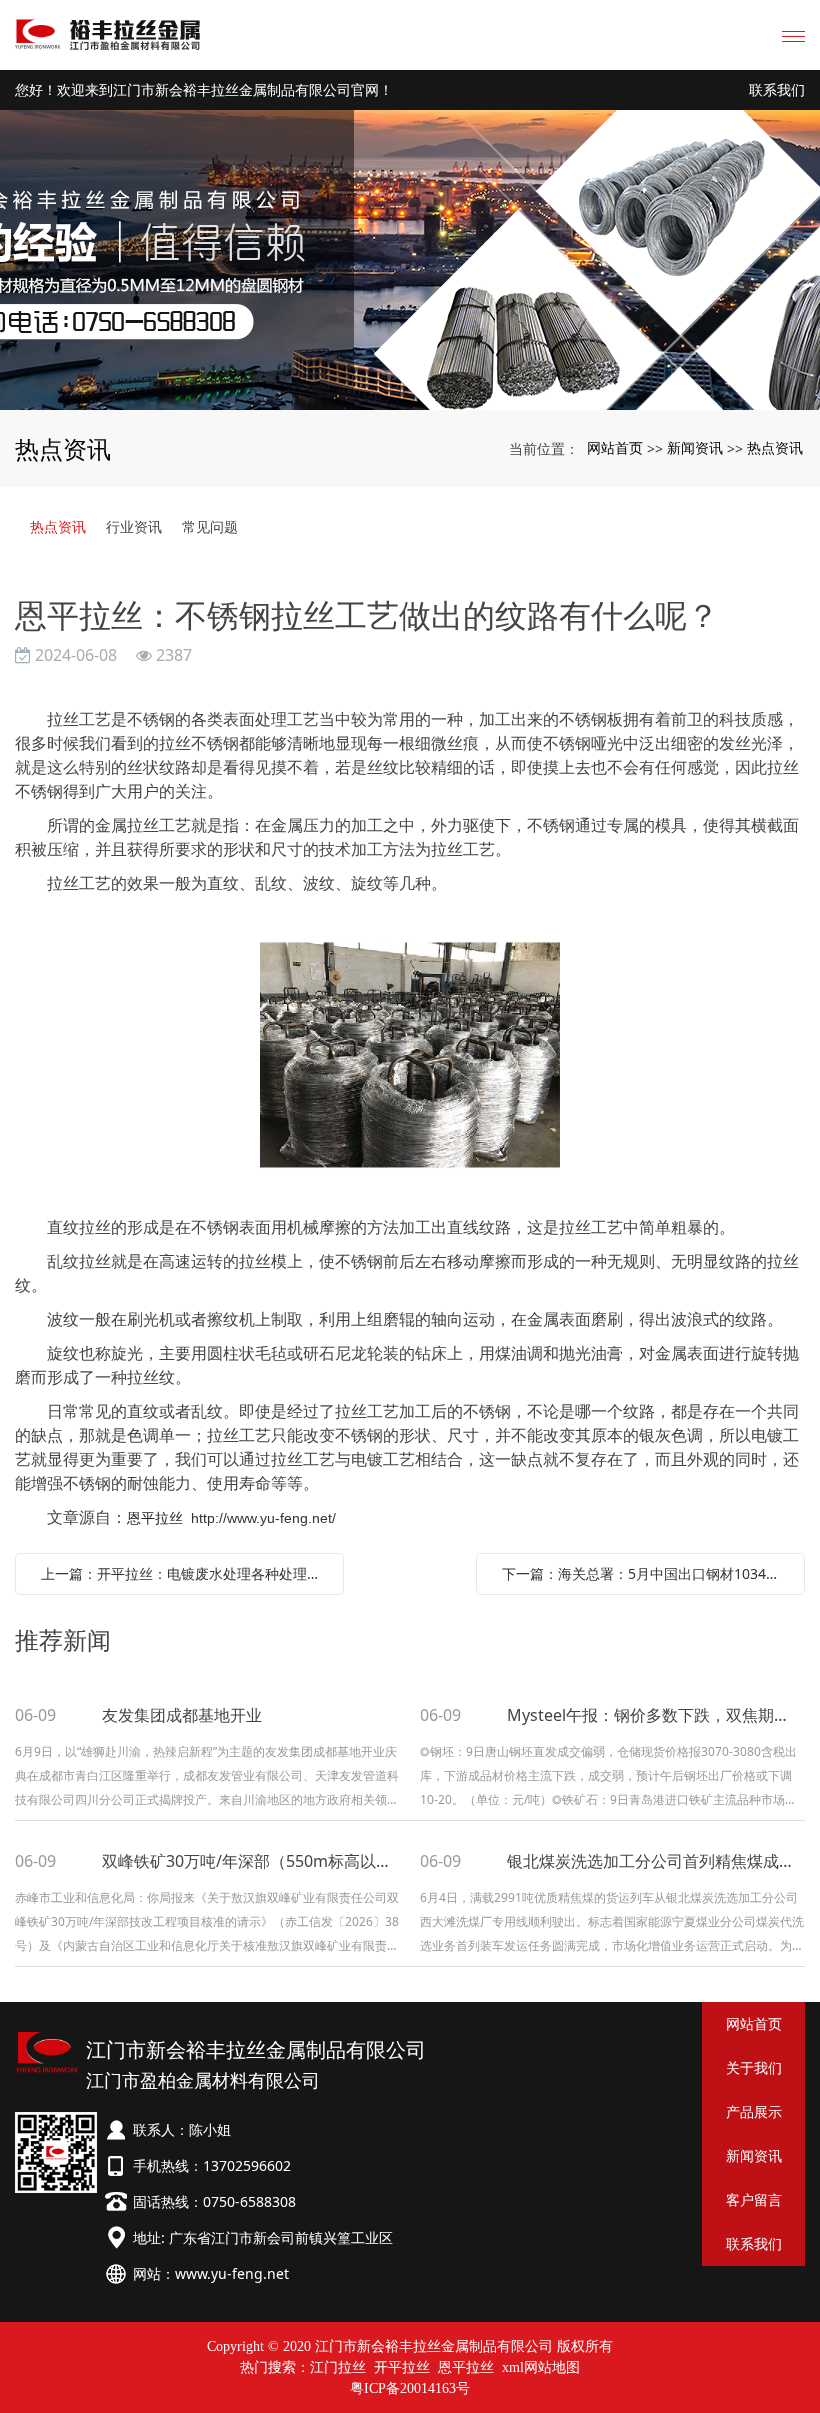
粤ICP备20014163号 (410, 2388)
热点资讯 (775, 447)
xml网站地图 (541, 2367)
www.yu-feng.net (232, 2273)
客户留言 (754, 2199)
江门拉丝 (338, 2367)
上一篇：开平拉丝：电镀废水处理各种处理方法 (184, 1573)
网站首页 (615, 447)
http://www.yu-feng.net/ (263, 1518)
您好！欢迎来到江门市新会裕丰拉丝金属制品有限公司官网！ (204, 90)
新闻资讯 (695, 447)
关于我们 (754, 2067)
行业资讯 (134, 526)
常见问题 (210, 526)
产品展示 (754, 2111)
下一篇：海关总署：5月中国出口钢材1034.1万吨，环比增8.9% (645, 1573)
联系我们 (777, 90)
